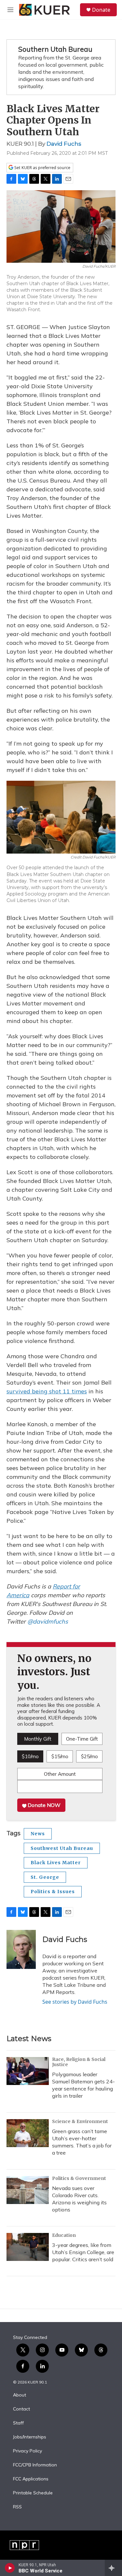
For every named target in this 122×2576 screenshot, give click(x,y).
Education (64, 2235)
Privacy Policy (27, 2451)
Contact (21, 2409)
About (20, 2395)
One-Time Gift (82, 1739)
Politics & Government (79, 2178)
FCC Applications (31, 2479)
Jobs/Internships (30, 2437)
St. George (45, 1877)
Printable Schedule (33, 2493)
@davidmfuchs (48, 1621)
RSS (17, 2507)
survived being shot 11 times (47, 1391)
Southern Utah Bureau (55, 49)
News (38, 1834)
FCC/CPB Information (35, 2465)
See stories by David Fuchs (75, 2002)
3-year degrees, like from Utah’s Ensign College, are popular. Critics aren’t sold (83, 2252)
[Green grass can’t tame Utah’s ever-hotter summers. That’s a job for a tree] (28, 2133)
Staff (18, 2423)
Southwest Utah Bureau (62, 1848)
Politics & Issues (53, 1892)
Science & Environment (80, 2121)
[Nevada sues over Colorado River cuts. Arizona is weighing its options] (28, 2190)
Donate (101, 10)
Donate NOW (43, 1805)
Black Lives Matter (56, 1863)
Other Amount (60, 1774)
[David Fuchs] (21, 1949)
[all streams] (113, 2568)
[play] (10, 2568)
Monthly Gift (38, 1739)
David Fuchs (64, 144)
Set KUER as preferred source (42, 168)
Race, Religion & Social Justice (79, 2062)
